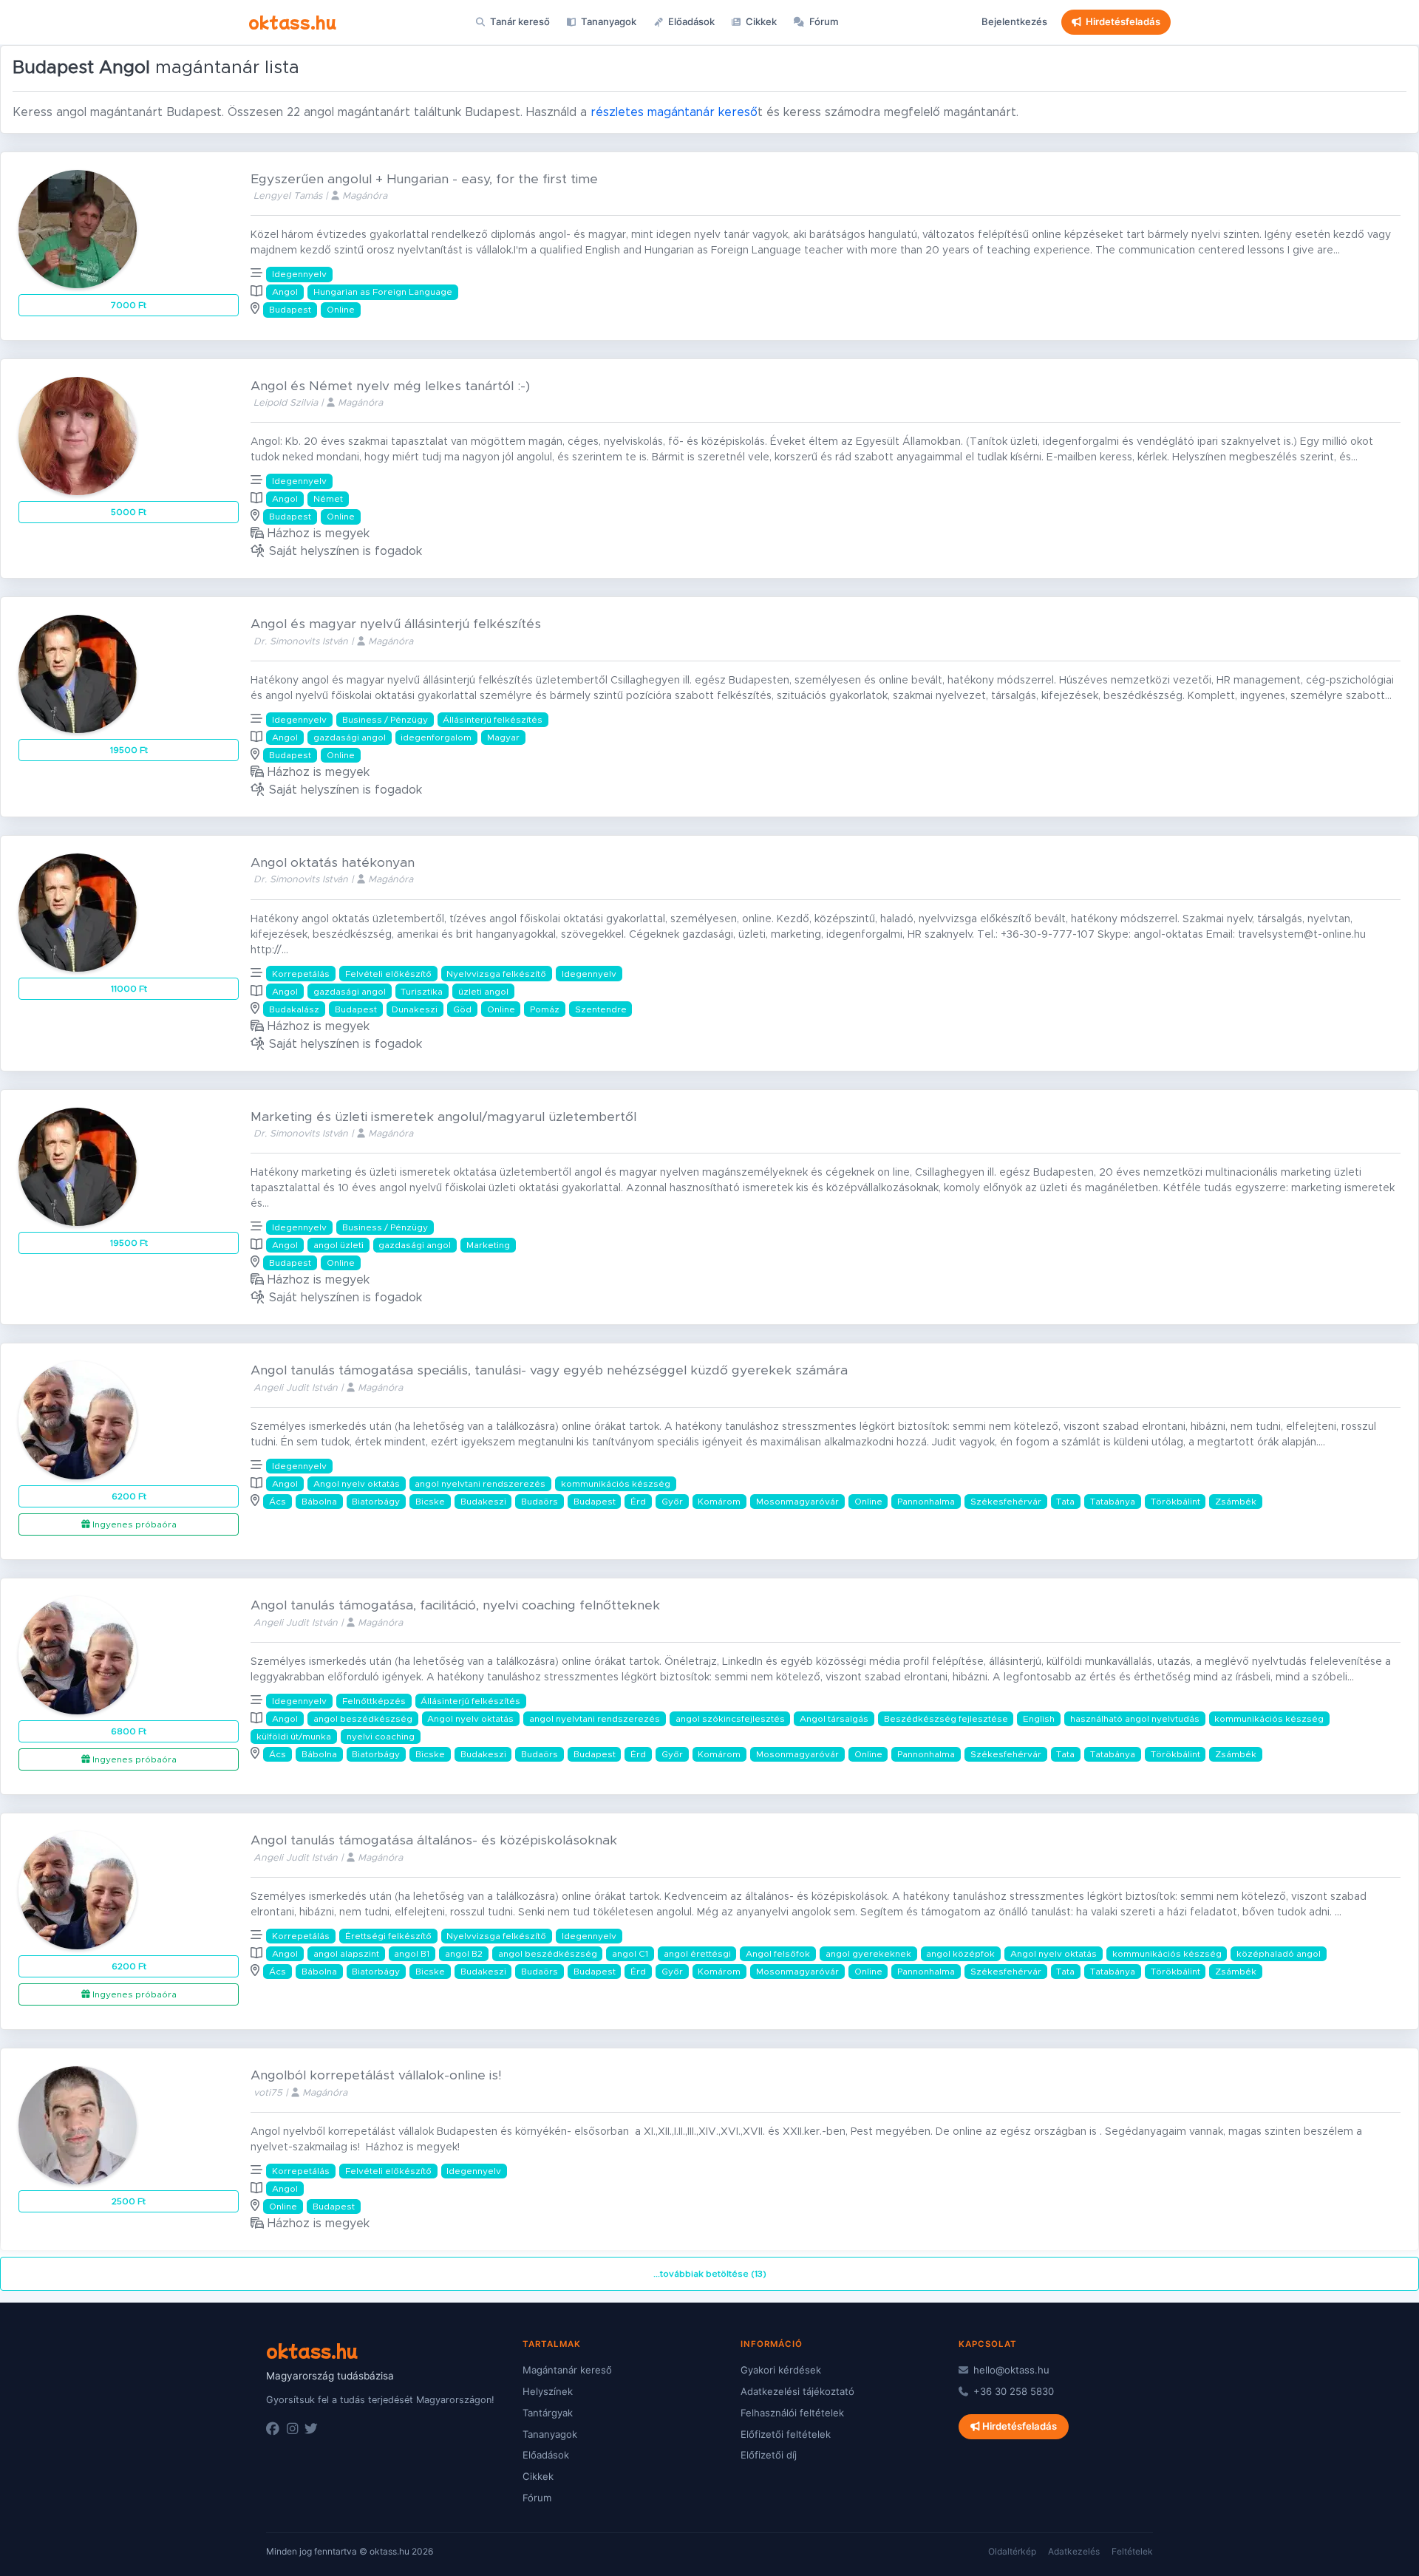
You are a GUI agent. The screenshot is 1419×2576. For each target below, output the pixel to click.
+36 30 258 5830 (1012, 2391)
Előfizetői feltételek (786, 2434)
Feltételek (1132, 2551)
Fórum (823, 21)
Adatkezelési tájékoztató (797, 2391)
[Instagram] (292, 2429)
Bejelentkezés (1014, 21)
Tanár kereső (519, 21)
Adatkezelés (1074, 2551)
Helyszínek (548, 2391)
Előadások (690, 21)
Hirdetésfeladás (1123, 21)
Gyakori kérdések (781, 2370)
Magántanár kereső (567, 2370)
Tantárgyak (548, 2413)
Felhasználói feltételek (792, 2413)
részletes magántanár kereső (674, 112)
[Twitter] (311, 2429)
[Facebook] (273, 2429)
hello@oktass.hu (1010, 2370)
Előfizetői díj (769, 2455)
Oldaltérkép (1012, 2551)
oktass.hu (292, 21)
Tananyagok (608, 21)
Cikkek (760, 21)
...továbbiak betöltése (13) (710, 2274)
